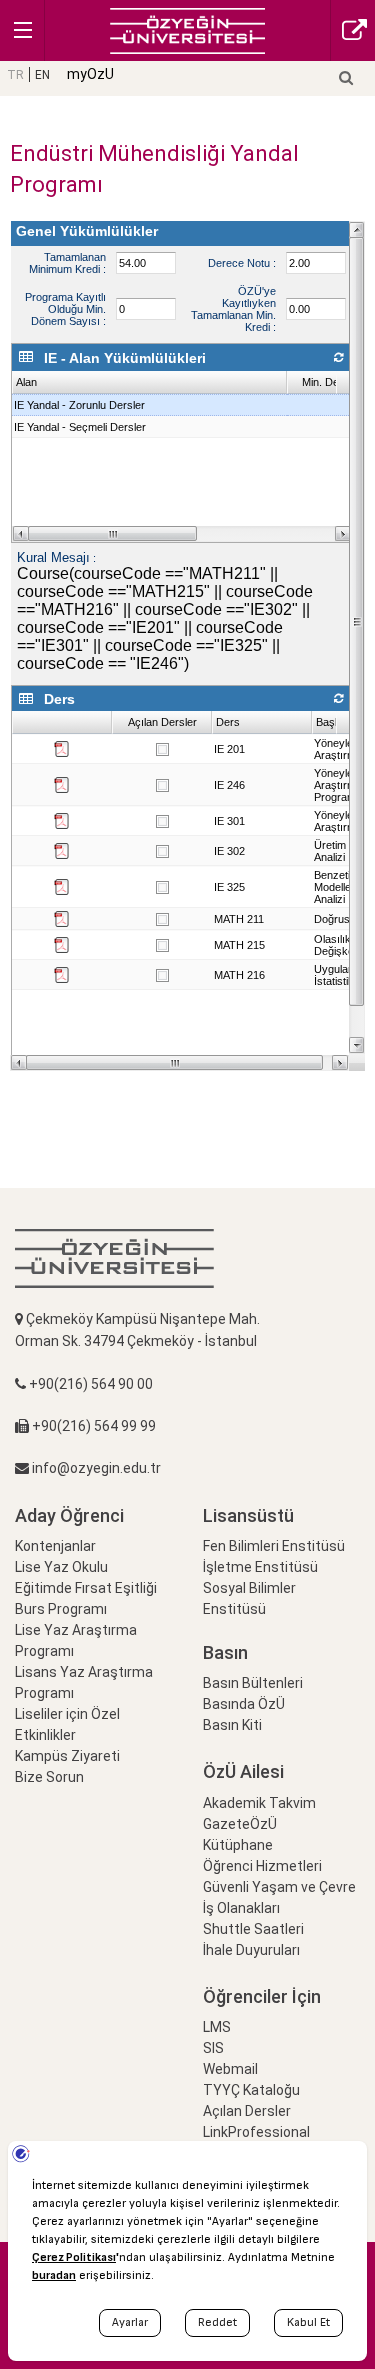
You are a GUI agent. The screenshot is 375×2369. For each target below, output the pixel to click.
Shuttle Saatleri (253, 1929)
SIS (213, 2048)
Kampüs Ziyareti (67, 1756)
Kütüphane (238, 1845)
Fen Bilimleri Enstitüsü (274, 1546)
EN (42, 75)
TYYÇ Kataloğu (251, 2090)
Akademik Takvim (259, 1803)
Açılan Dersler (247, 2111)
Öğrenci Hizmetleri (262, 1866)
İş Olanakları (241, 1908)
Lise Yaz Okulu (61, 1567)
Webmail (230, 2069)
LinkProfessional (256, 2132)
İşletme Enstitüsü (260, 1567)
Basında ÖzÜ (244, 1704)
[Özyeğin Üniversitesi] (187, 29)
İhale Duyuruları (251, 1950)
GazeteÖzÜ (240, 1824)
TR (15, 75)
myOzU (90, 74)
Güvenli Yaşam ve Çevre (279, 1887)
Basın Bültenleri (253, 1683)
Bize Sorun (49, 1777)
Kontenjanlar (55, 1546)
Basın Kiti (232, 1725)
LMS (217, 2027)
